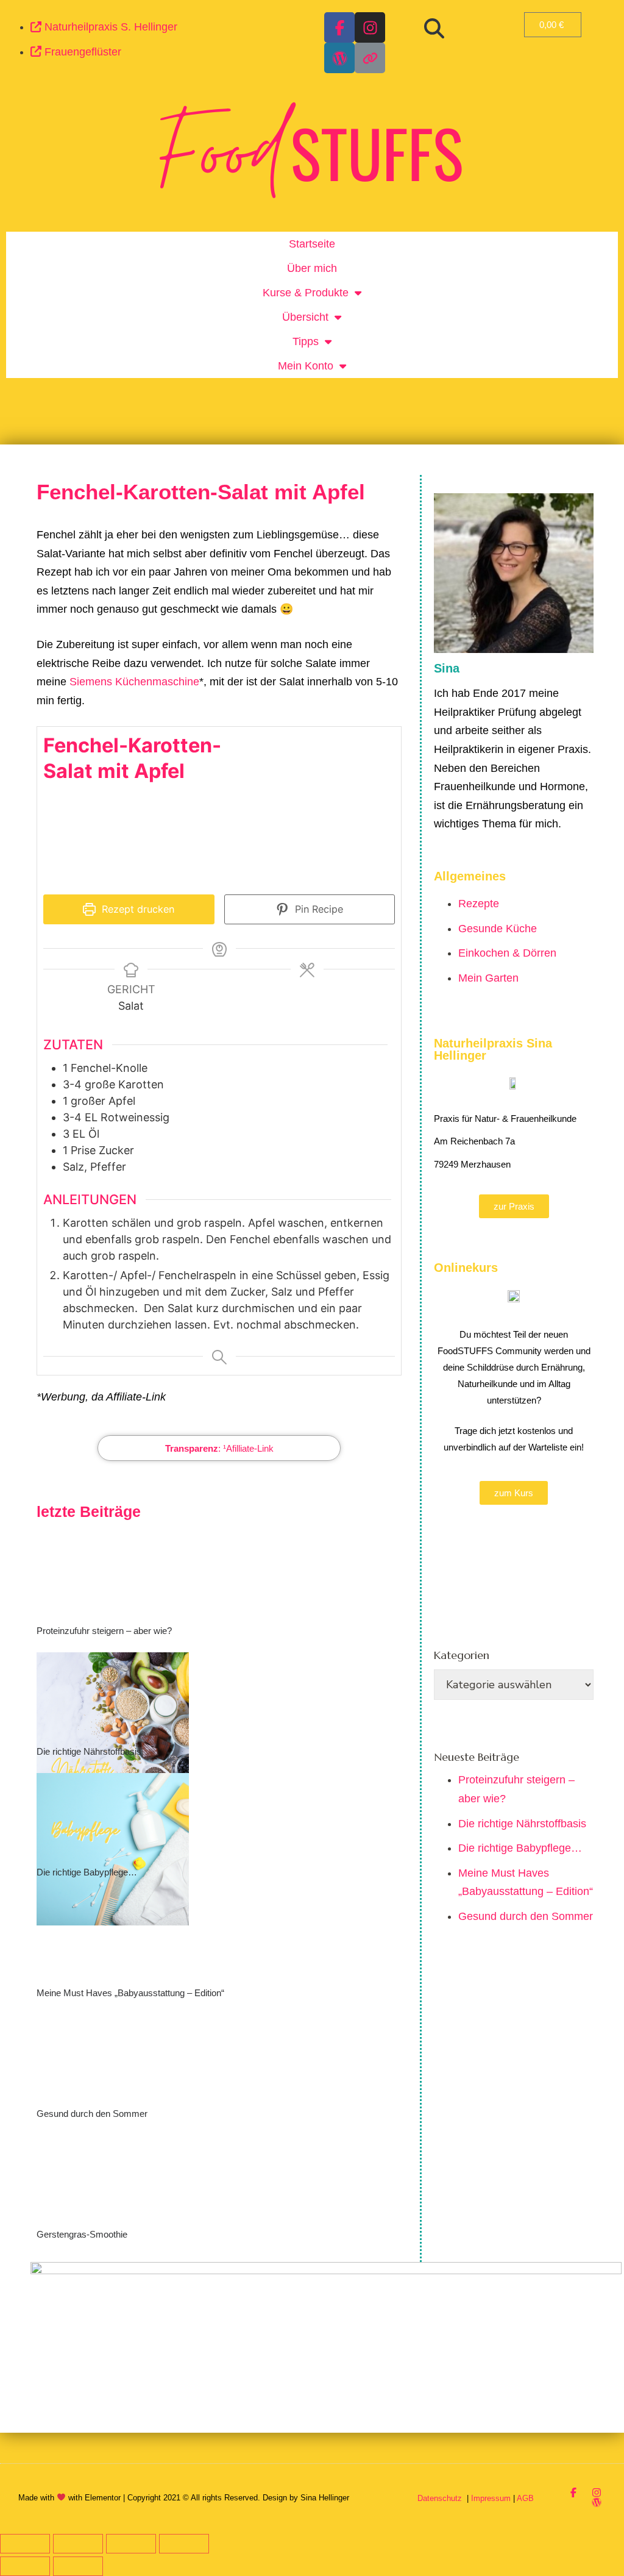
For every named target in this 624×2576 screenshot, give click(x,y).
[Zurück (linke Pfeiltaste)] (25, 2566)
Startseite (312, 244)
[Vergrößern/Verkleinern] (25, 2544)
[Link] (370, 58)
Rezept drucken (136, 909)
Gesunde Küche (498, 929)
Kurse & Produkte (306, 293)
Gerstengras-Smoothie (82, 2234)
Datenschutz (441, 2498)
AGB (525, 2498)
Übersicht (305, 317)
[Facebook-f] (339, 27)
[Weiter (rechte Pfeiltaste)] (78, 2566)
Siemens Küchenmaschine (134, 682)
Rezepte (479, 904)
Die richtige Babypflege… (87, 1872)
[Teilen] (131, 2544)
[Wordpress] (339, 58)
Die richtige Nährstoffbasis (89, 1751)
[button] (434, 29)
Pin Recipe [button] (317, 909)
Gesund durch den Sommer (92, 2114)
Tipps (306, 341)
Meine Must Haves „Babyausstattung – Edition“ (130, 1993)
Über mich (312, 268)
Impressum (491, 2498)
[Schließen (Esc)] (184, 2544)
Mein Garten (488, 978)
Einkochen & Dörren (507, 953)
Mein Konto (306, 366)
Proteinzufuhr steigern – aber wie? (104, 1631)
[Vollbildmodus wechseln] (78, 2544)
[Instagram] (370, 27)
